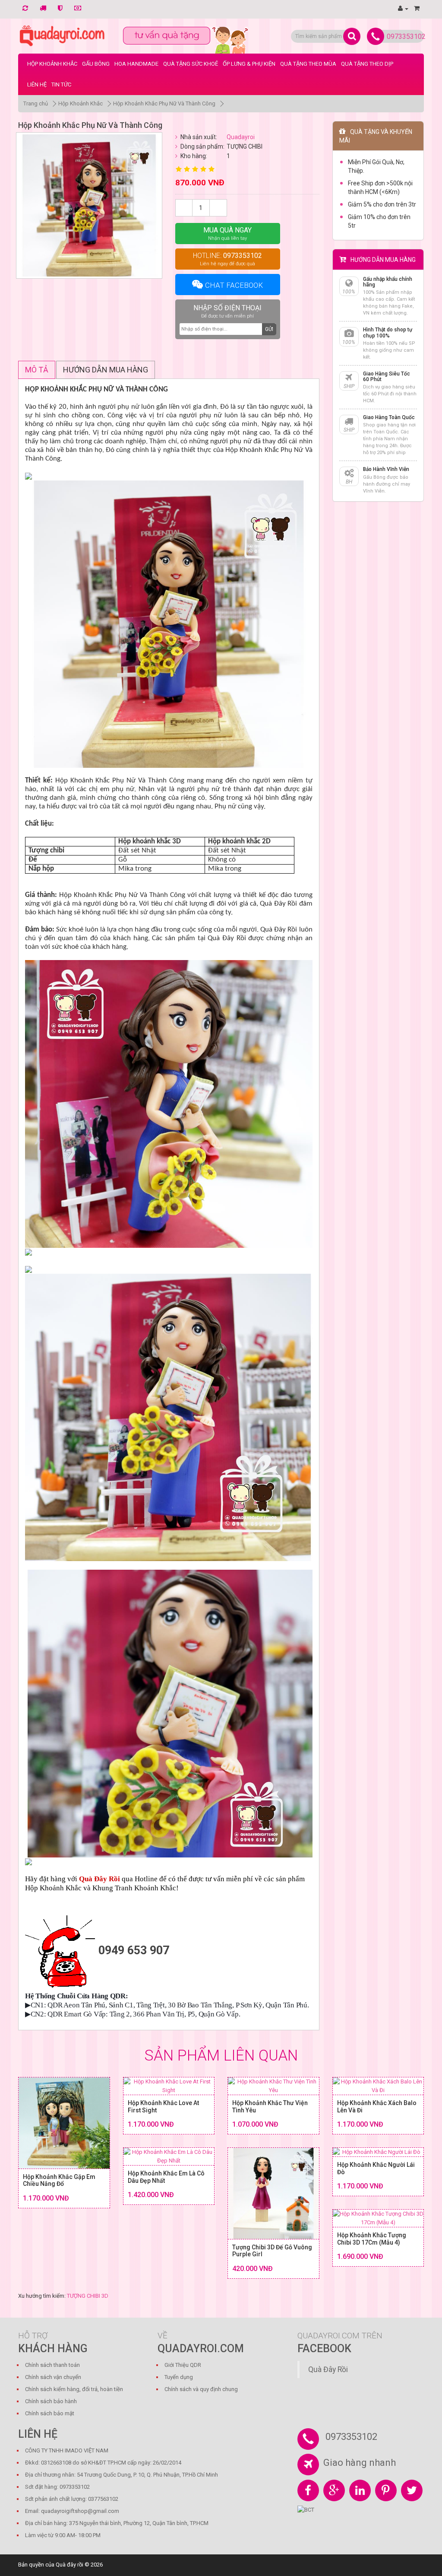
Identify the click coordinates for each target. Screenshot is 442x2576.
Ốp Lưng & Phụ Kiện (249, 64)
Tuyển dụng (179, 2377)
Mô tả (37, 370)
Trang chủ (36, 103)
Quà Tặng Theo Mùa (308, 64)
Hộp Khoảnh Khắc (52, 64)
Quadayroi (241, 137)
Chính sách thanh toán (52, 2365)
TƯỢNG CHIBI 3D (88, 2296)
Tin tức (61, 84)
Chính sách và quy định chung (201, 2389)
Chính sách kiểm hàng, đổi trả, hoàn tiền (74, 2389)
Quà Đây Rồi (328, 2369)
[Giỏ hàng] (417, 8)
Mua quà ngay (227, 234)
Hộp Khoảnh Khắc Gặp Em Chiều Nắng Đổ (59, 2180)
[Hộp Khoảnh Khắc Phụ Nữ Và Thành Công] (89, 205)
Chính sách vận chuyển (53, 2377)
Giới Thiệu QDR (183, 2365)
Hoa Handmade (136, 64)
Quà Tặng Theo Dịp (367, 64)
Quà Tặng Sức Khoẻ (191, 64)
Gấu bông (96, 64)
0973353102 (406, 37)
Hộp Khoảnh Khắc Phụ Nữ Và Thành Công (164, 103)
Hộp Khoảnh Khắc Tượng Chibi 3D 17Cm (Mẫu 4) (372, 2239)
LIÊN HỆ (37, 84)
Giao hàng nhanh (360, 2463)
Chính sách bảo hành (51, 2401)
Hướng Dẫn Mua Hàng (106, 370)
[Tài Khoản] (403, 8)
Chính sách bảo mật (50, 2413)
